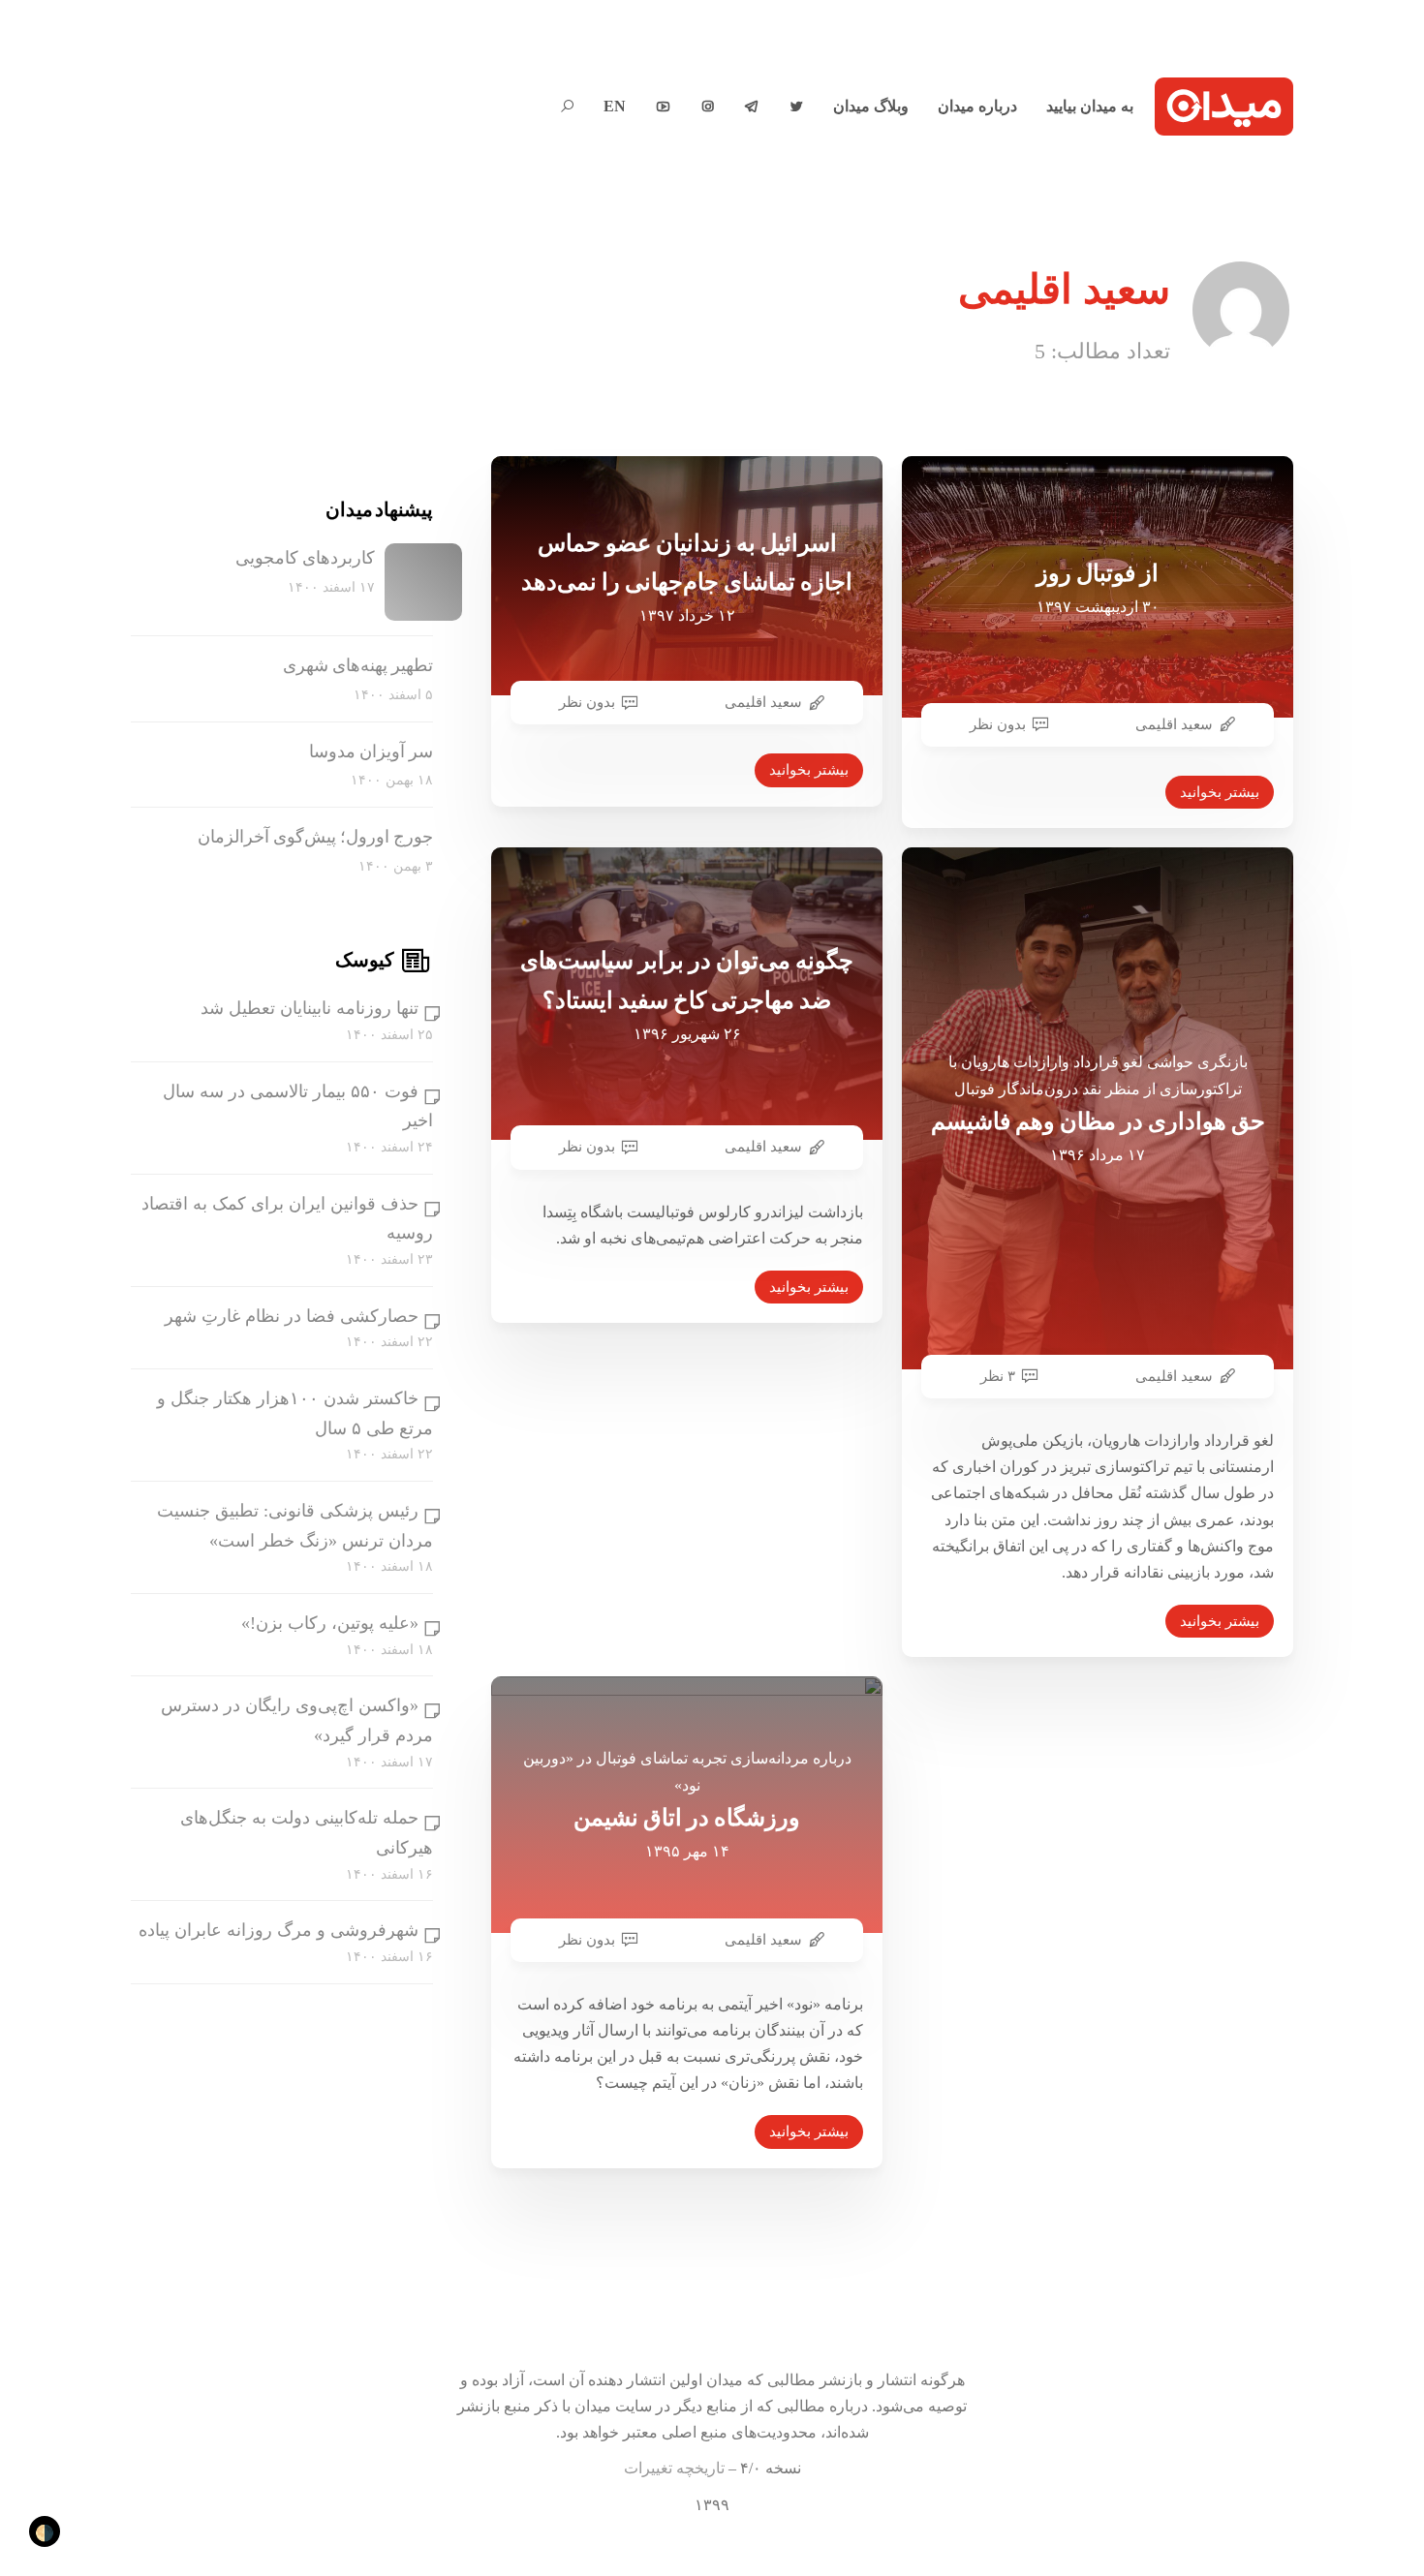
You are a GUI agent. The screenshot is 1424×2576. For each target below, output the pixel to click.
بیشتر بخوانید (809, 770)
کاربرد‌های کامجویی (305, 558)
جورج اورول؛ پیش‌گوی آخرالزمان (315, 837)
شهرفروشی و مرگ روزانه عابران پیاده (279, 1931)
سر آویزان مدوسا (371, 751)
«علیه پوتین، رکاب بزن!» (330, 1623)
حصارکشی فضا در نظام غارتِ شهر (292, 1316)
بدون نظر (587, 702)
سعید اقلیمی (763, 702)
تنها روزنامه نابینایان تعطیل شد (310, 1009)
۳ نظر (998, 1376)
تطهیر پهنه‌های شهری (358, 665)
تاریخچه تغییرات (674, 2468)
